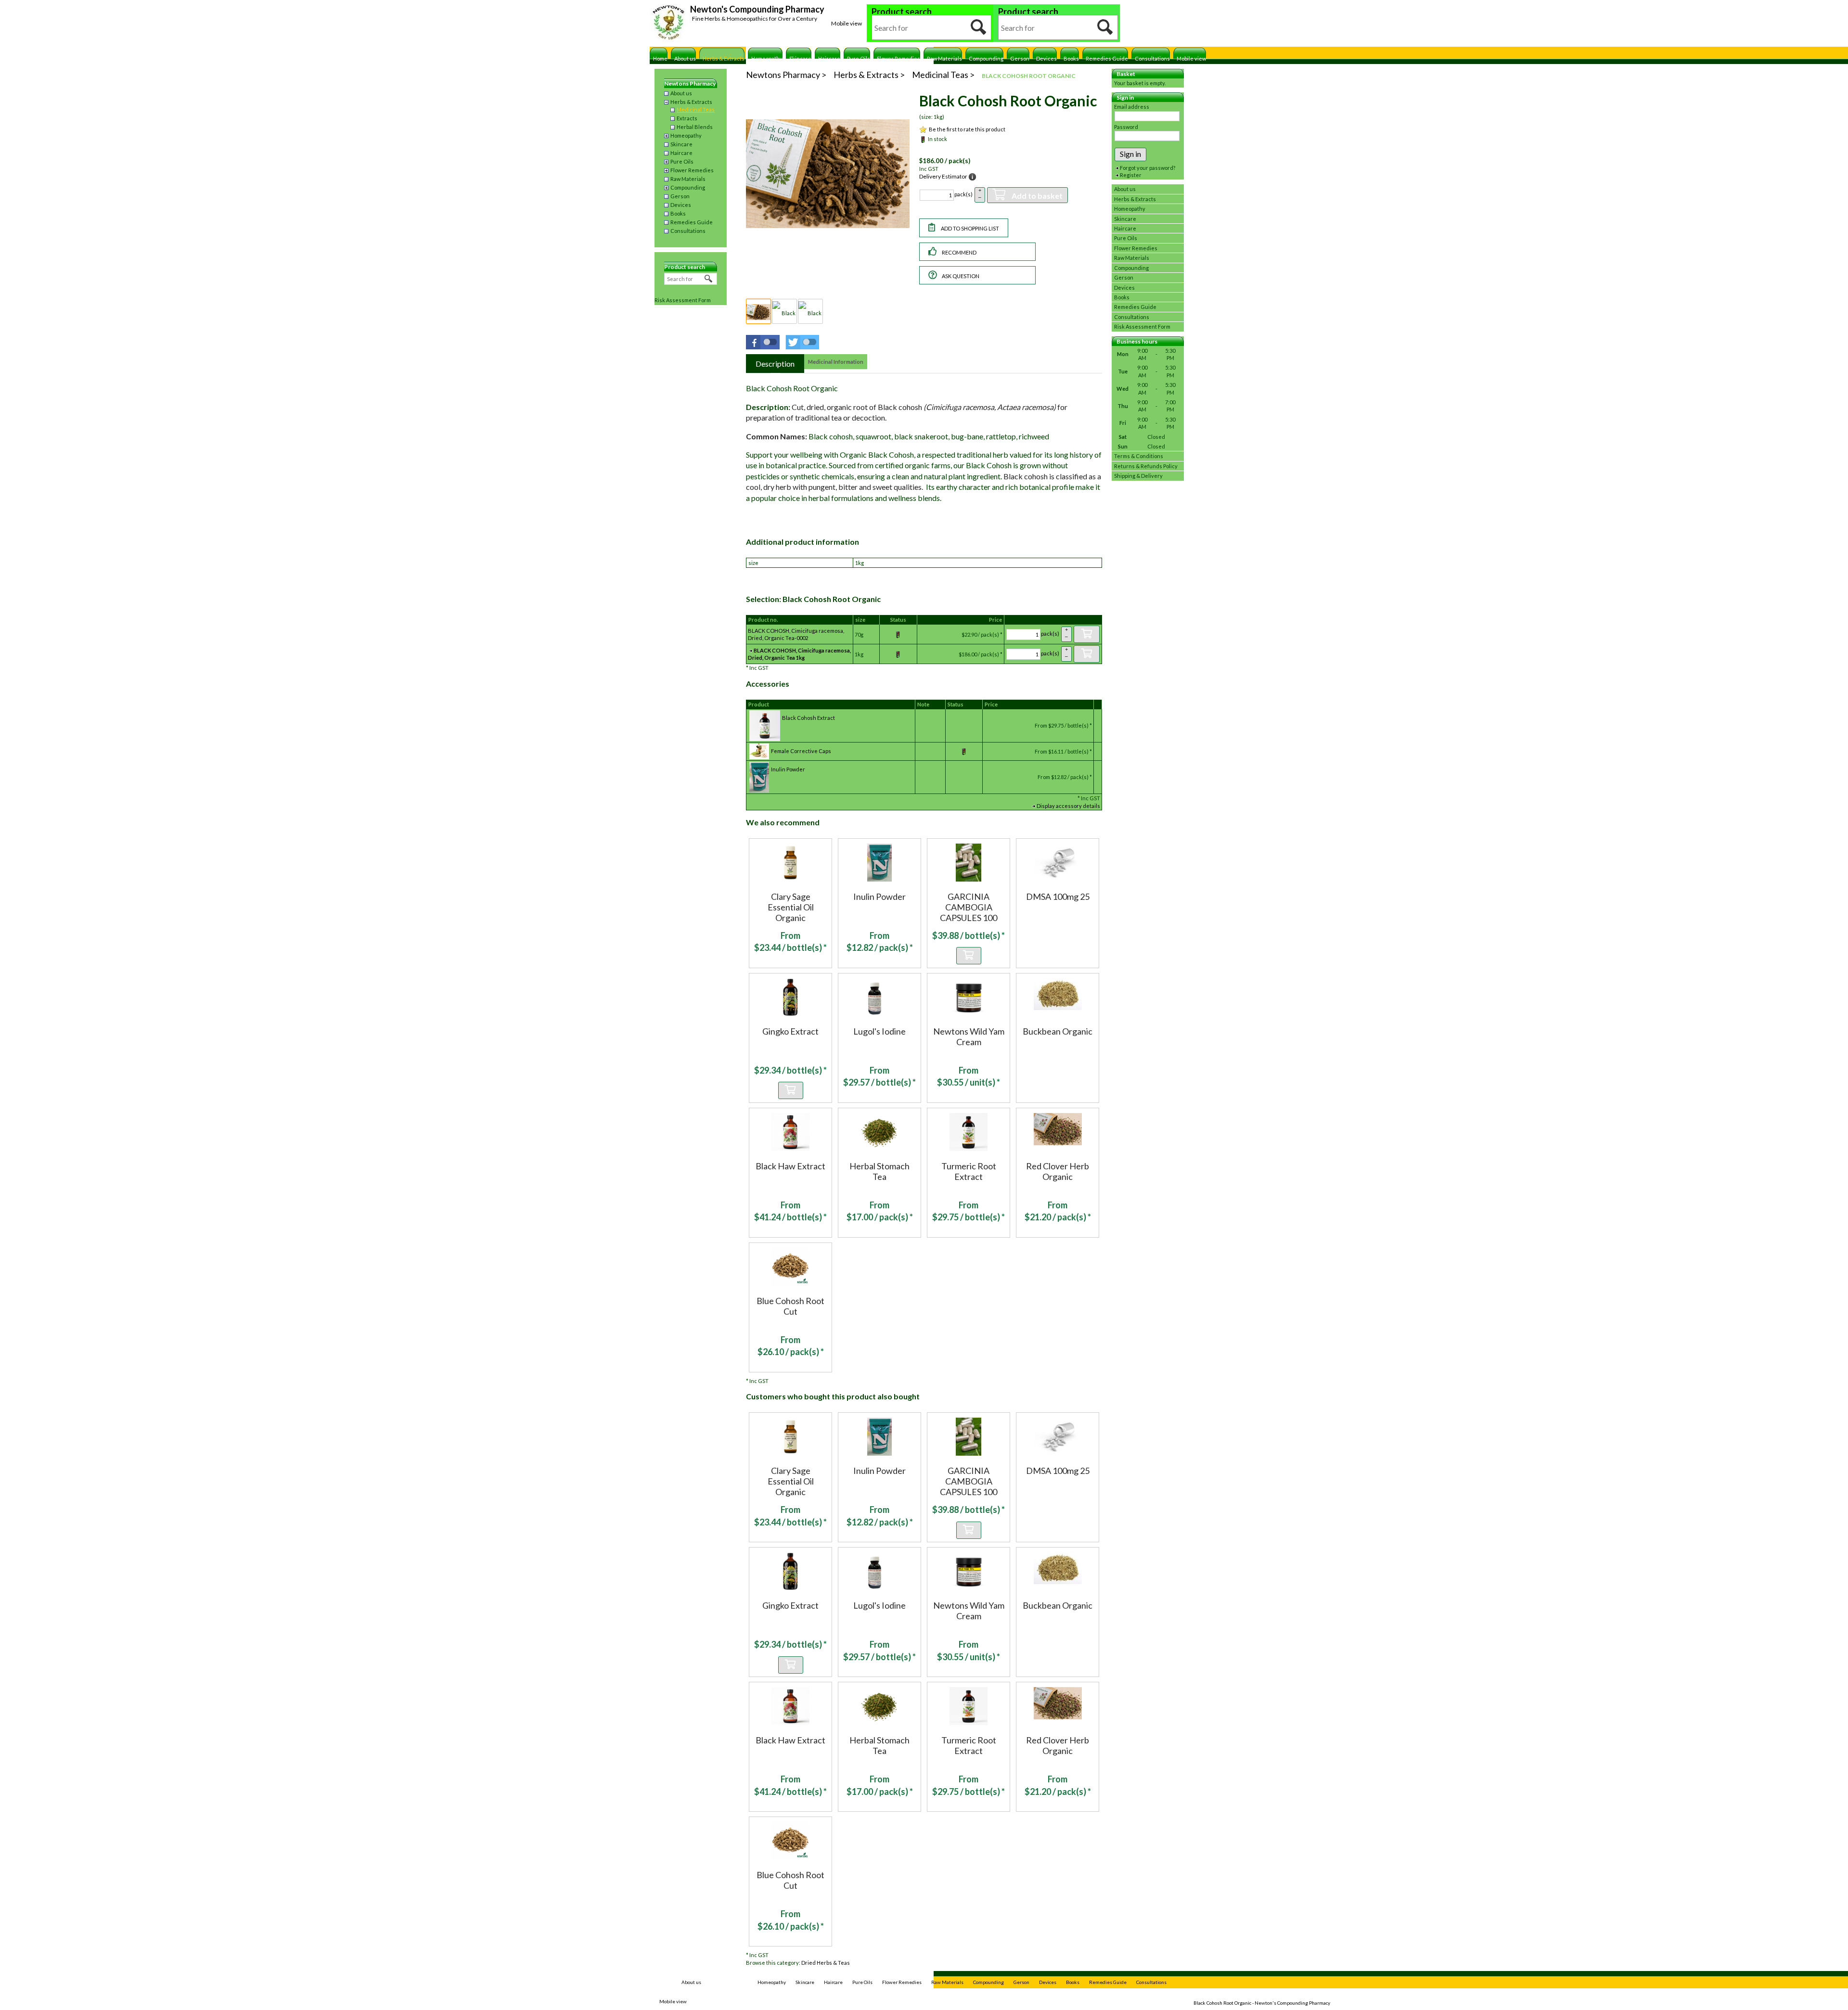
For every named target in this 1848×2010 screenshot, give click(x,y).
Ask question (961, 276)
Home (660, 58)
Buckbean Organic (1058, 1031)
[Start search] (979, 27)
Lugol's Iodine (879, 1031)
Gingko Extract (790, 1031)
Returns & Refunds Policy (1146, 466)
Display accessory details (1068, 806)
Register (1131, 175)
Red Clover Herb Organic (1058, 1171)
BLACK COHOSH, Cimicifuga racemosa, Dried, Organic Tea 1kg (799, 654)
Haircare (829, 58)
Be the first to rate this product (967, 129)
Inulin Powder (788, 769)
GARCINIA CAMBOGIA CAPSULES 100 (969, 907)
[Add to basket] (1087, 634)
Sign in (1130, 154)
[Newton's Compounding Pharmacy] (669, 24)
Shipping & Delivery (1138, 476)
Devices (1046, 58)
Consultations (1152, 58)
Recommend (959, 252)
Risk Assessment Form (683, 300)
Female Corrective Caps (801, 751)
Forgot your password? (1148, 168)
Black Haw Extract (790, 1166)
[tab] (775, 364)
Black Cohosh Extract (808, 718)
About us (685, 58)
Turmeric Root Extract (969, 1171)
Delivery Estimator (943, 176)
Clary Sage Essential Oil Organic (791, 907)
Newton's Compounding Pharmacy (757, 9)
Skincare (800, 58)
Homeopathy (767, 58)
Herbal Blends (695, 127)
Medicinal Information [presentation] (836, 362)
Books (1071, 58)
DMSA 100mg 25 (1058, 896)
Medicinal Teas (696, 109)
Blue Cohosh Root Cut (790, 1306)
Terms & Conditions (1139, 456)
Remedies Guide (1107, 58)
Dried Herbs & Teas (826, 1963)
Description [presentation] (775, 364)
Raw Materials (944, 58)
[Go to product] (790, 862)
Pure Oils (859, 58)
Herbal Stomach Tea (879, 1171)
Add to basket (1037, 196)
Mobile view (847, 23)
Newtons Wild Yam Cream (969, 1037)
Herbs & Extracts (724, 58)
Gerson (1020, 58)
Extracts (687, 118)
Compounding (986, 58)
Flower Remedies (898, 58)
